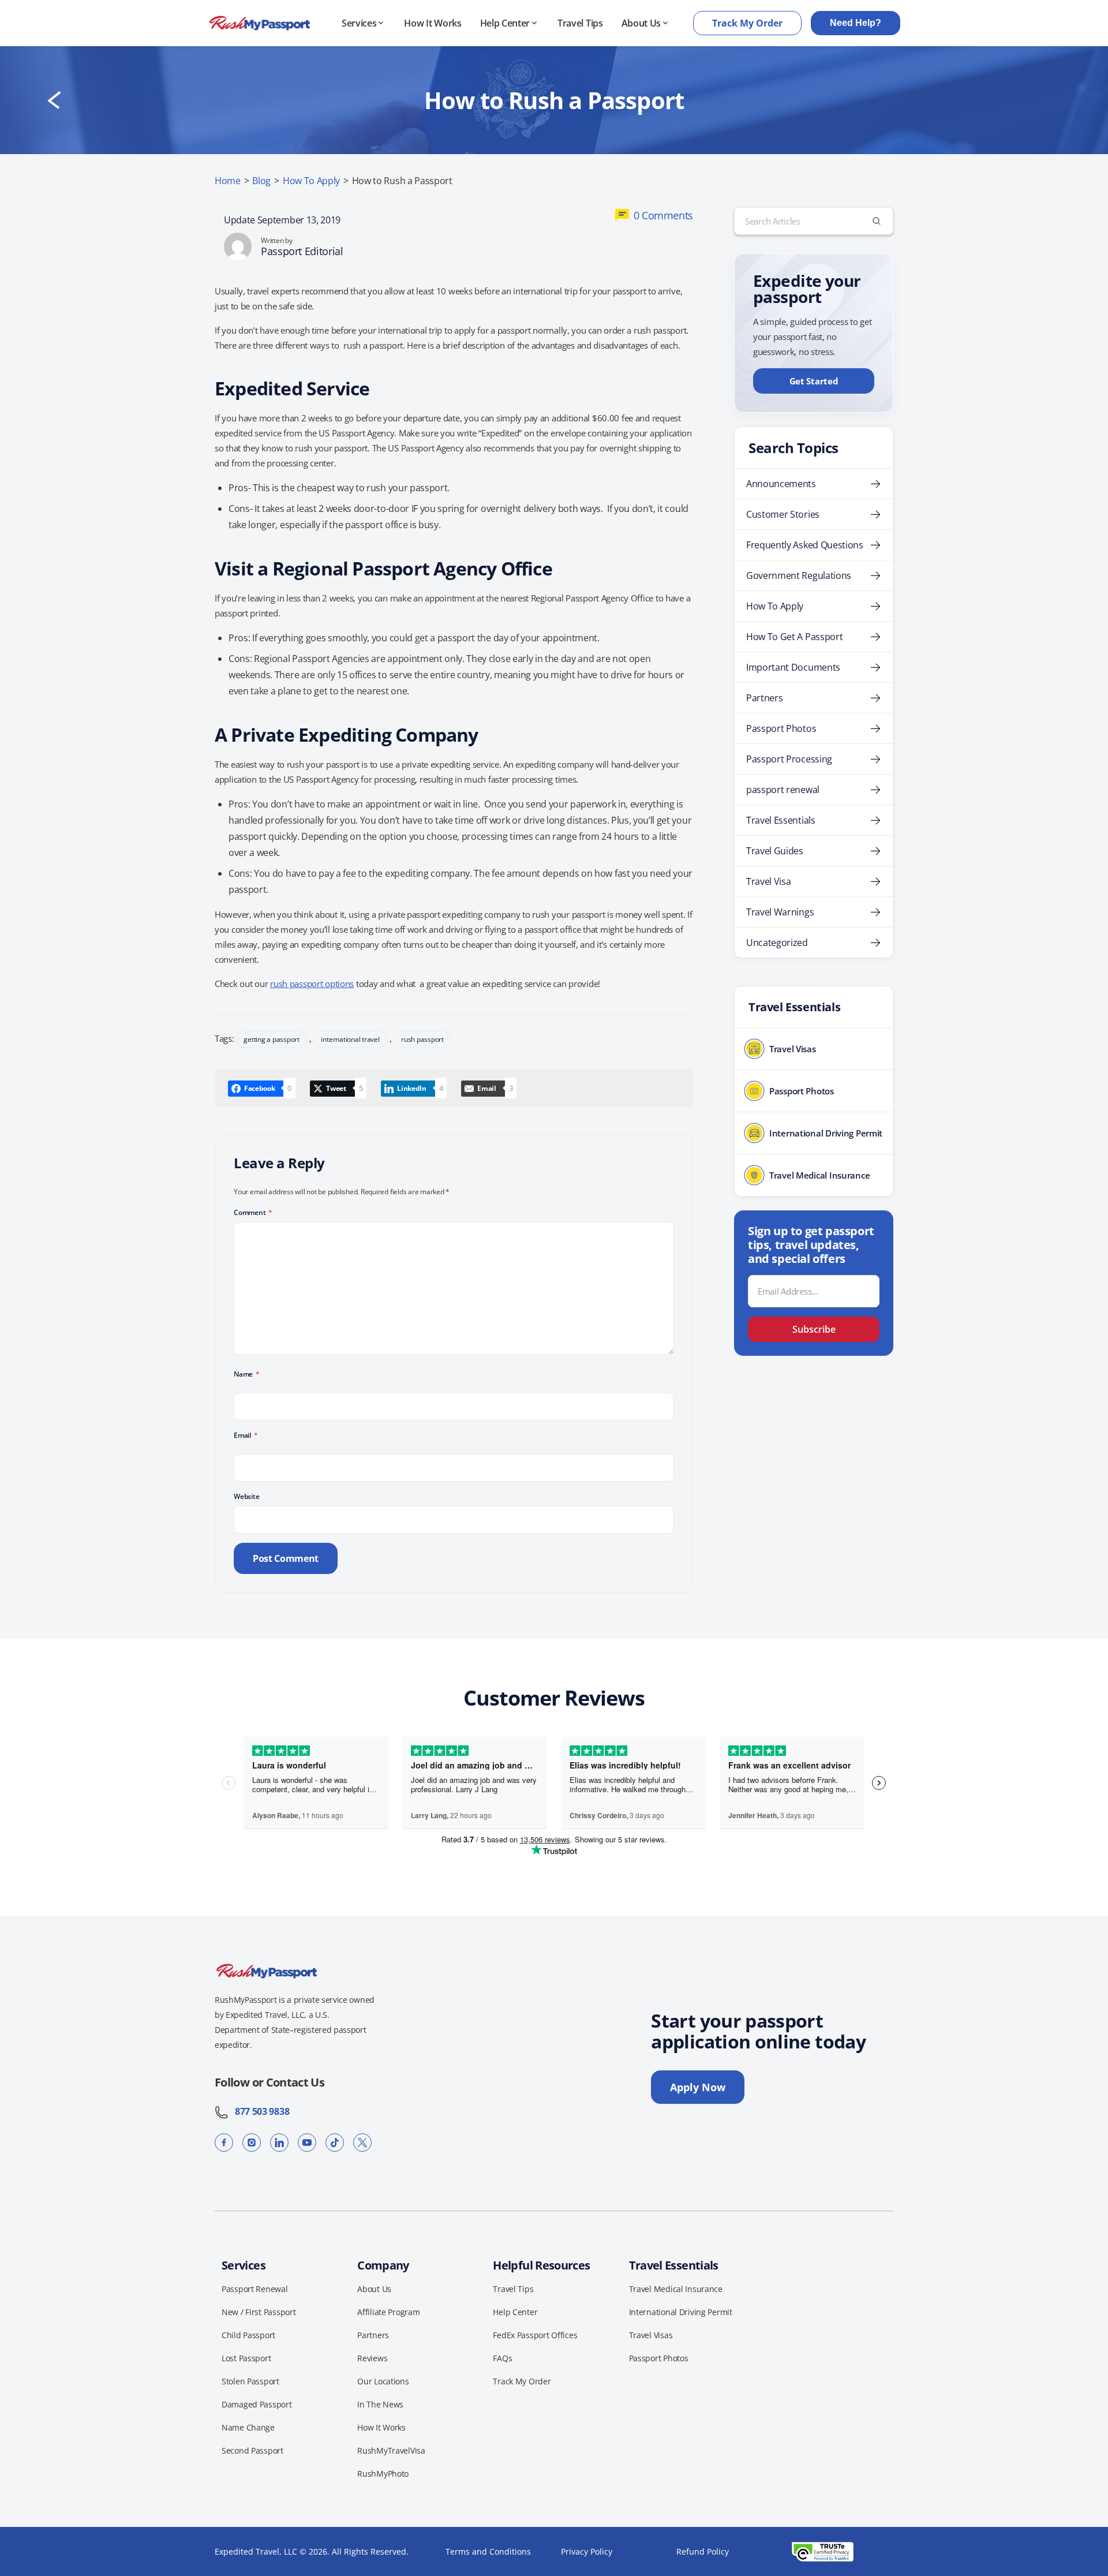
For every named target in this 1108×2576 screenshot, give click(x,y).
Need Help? (856, 23)
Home (228, 181)
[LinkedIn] (279, 2143)
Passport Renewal (255, 2289)
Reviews (372, 2358)
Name (247, 1374)
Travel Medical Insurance (676, 2289)
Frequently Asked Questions (805, 545)
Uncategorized (777, 943)
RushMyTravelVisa (391, 2450)
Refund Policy (703, 2551)
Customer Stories (783, 514)
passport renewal (783, 790)
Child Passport (248, 2335)
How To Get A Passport (794, 637)
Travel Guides (775, 851)
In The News (380, 2404)
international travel (350, 1039)
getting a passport (272, 1039)
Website (246, 1496)
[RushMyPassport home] (260, 23)
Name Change (248, 2427)
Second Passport (252, 2450)
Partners (764, 698)
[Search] (877, 221)
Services (359, 23)
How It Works (433, 23)
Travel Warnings (780, 912)
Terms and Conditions (488, 2551)
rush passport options (312, 984)
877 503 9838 (259, 2111)
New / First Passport (259, 2312)
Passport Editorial (302, 251)
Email (246, 1435)
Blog (261, 181)
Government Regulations (799, 575)
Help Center (505, 23)
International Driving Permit (681, 2312)
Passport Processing (789, 759)
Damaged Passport (257, 2404)
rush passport (422, 1039)
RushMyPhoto (383, 2474)
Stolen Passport (250, 2381)
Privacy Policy (587, 2551)
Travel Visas (651, 2335)
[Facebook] (224, 2143)
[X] (362, 2143)
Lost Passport (246, 2358)
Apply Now (698, 2087)
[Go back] (54, 100)
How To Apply (311, 181)
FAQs (502, 2358)
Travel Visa (768, 881)
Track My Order (747, 23)
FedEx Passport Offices (535, 2335)
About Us (641, 23)
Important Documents (793, 667)
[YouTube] (307, 2143)
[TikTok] (335, 2143)
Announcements (781, 484)
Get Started (814, 381)
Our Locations (383, 2381)
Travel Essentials (781, 820)
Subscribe (814, 1329)
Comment (253, 1212)
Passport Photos (781, 728)
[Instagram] (252, 2143)
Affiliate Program (388, 2312)
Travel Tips (580, 23)
